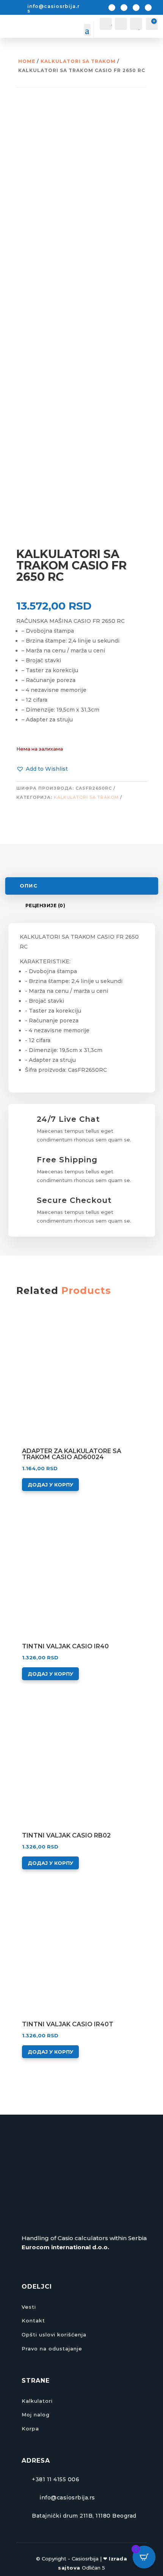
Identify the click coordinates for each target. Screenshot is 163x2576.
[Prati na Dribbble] (148, 8)
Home (27, 61)
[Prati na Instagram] (136, 8)
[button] (42, 769)
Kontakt (33, 2320)
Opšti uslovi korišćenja (54, 2335)
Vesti (29, 2307)
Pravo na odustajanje (52, 2349)
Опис (28, 886)
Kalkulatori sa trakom (78, 61)
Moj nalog (36, 2415)
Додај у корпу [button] (50, 1485)
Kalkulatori (37, 2401)
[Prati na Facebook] (112, 8)
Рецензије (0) (45, 905)
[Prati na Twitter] (124, 8)
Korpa (30, 2429)
